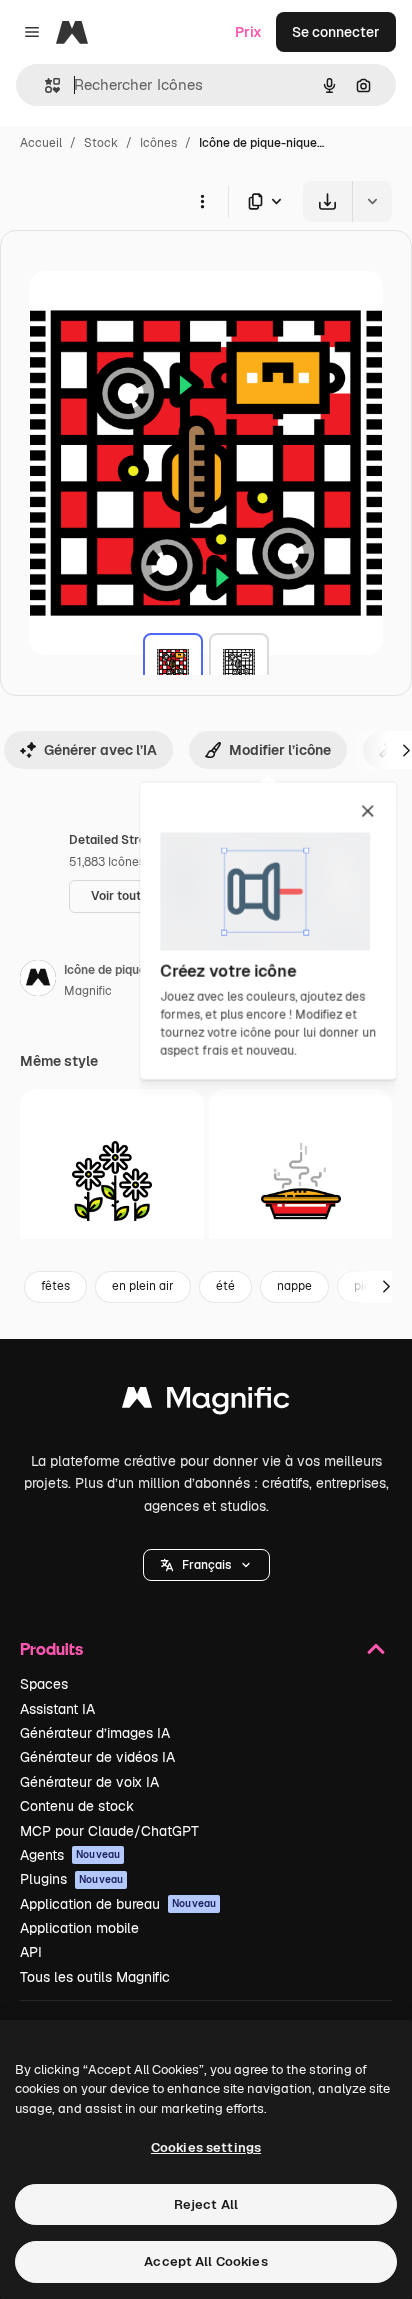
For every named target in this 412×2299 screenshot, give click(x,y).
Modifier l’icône (280, 750)
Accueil (41, 143)
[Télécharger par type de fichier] (266, 201)
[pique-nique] (173, 663)
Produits (51, 1648)
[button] (206, 1565)
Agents (70, 1855)
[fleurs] (112, 1181)
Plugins (71, 1879)
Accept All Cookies (205, 2261)
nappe (294, 1286)
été (225, 1286)
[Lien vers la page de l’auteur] (38, 981)
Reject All (206, 2204)
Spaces (44, 1684)
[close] (367, 812)
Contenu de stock (77, 1806)
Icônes (158, 143)
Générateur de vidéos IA (97, 1757)
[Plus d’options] (202, 201)
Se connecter (336, 32)
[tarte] (301, 1181)
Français (206, 1565)
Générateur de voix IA (89, 1782)
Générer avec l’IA (100, 750)
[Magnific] (206, 1402)
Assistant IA (57, 1709)
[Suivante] (386, 1287)
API (31, 1952)
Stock (101, 143)
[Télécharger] (327, 201)
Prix (248, 32)
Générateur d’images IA (95, 1733)
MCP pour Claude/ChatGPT (109, 1831)
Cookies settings (206, 2147)
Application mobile (79, 1928)
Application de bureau (118, 1904)
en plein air (143, 1286)
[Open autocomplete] (44, 85)
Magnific (88, 991)
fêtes (55, 1286)
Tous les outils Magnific (95, 1977)
